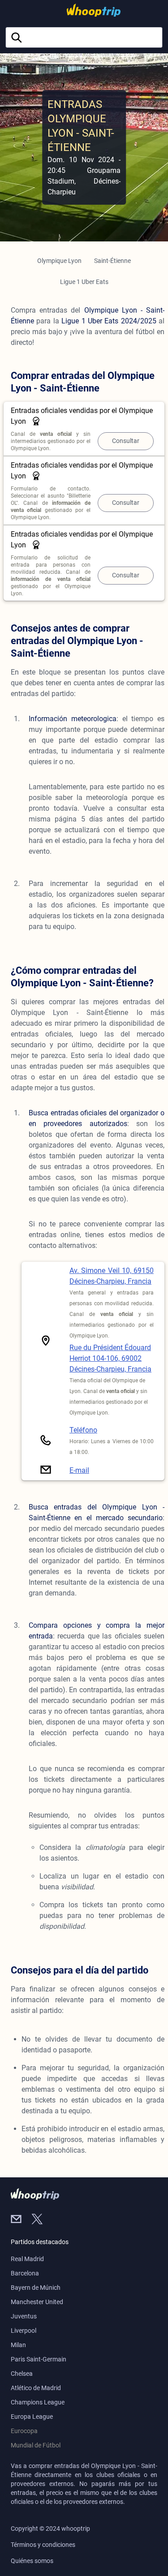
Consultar (126, 441)
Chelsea (22, 2374)
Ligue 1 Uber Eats (84, 282)
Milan (18, 2345)
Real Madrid (27, 2259)
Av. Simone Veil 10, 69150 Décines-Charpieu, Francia (112, 1276)
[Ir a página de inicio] (82, 10)
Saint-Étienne (112, 261)
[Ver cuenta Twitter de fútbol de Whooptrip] (41, 2220)
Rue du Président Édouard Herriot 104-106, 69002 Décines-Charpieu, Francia (110, 1358)
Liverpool (24, 2331)
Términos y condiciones (43, 2545)
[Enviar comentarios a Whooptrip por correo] (21, 2220)
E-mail (79, 1470)
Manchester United (37, 2302)
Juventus (24, 2316)
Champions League (38, 2402)
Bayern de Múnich (36, 2288)
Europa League (32, 2417)
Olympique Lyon (59, 261)
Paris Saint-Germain (39, 2359)
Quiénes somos (32, 2561)
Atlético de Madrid (36, 2388)
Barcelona (25, 2273)
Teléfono (83, 1430)
